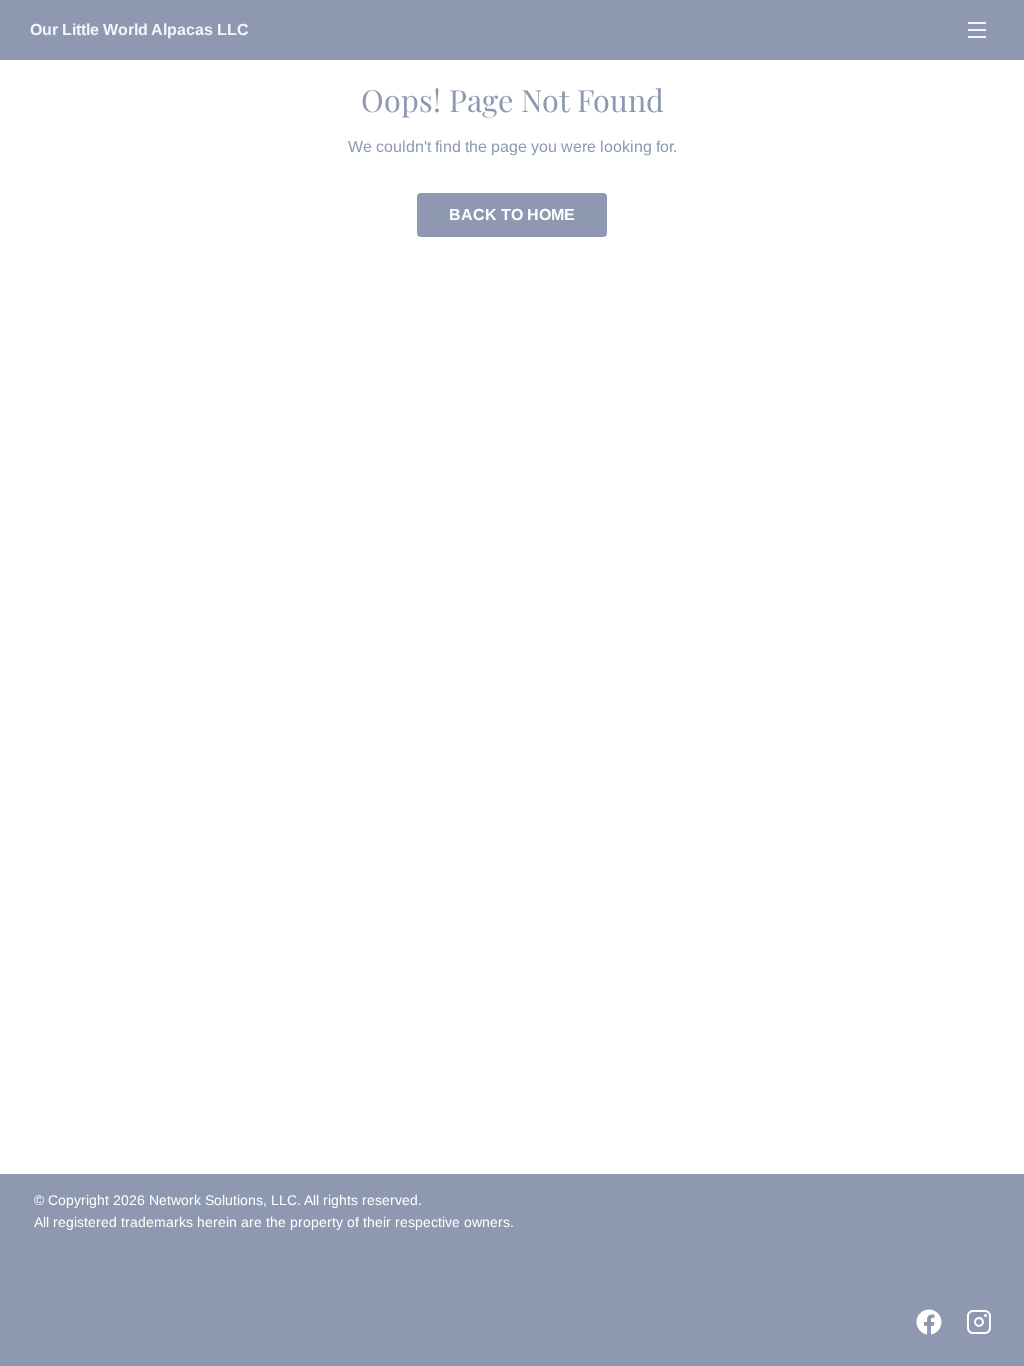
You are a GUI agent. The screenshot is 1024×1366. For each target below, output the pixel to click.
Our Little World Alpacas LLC (139, 29)
